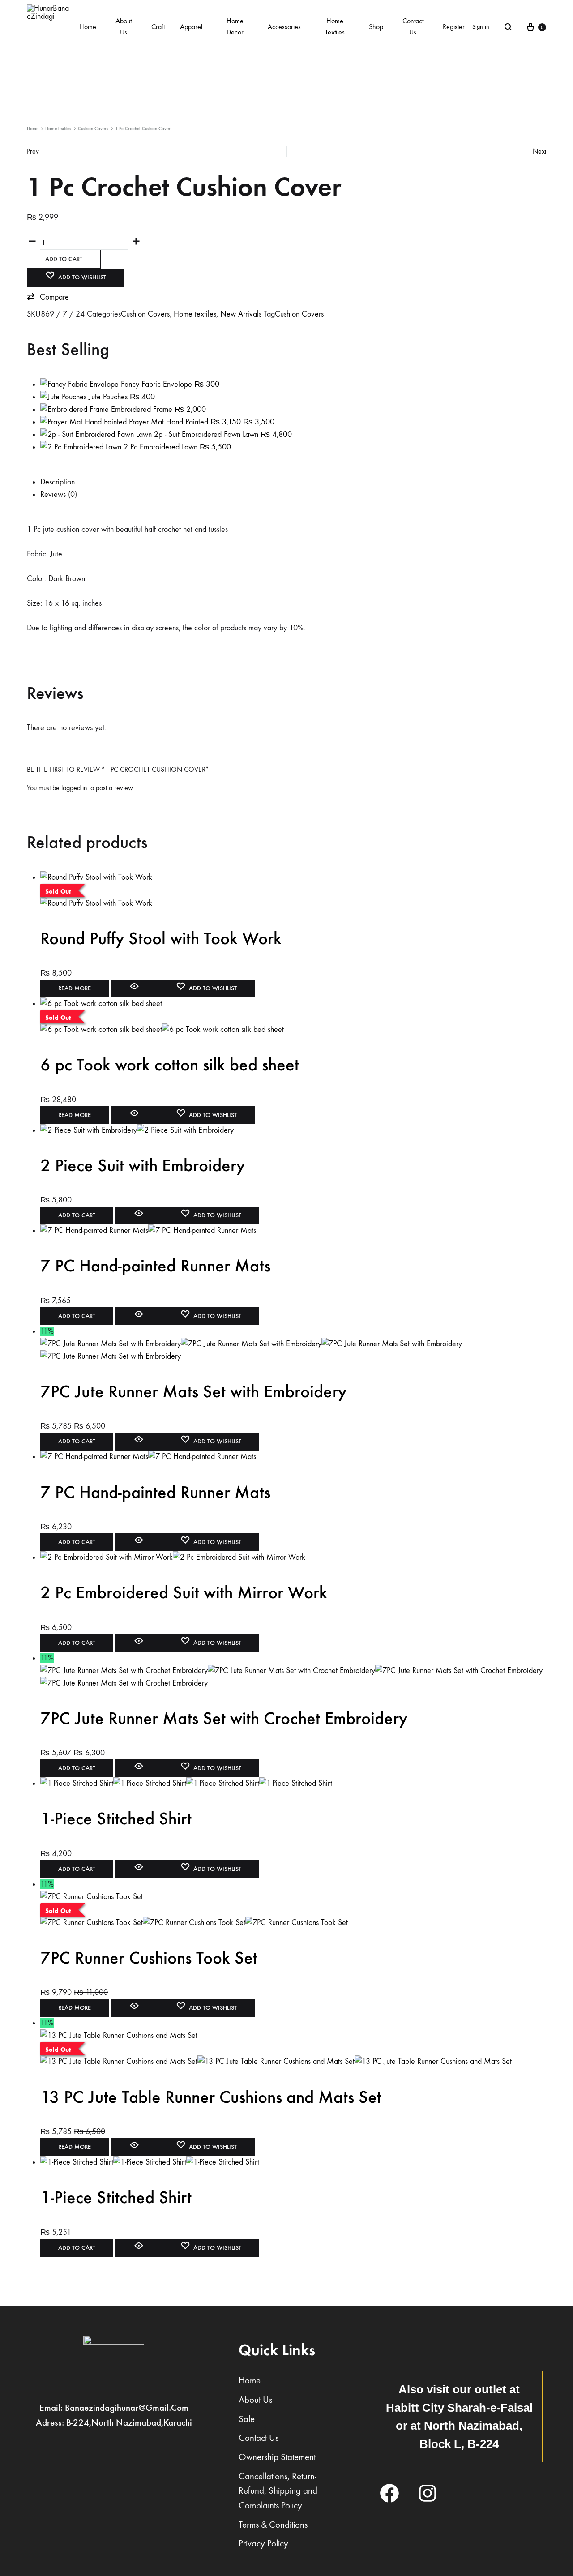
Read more (75, 988)
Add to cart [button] (77, 1215)
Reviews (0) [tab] (59, 494)
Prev (33, 151)
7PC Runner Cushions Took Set (149, 1958)
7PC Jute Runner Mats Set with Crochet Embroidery (224, 1718)
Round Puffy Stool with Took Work (161, 938)
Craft (158, 27)
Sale (247, 2419)
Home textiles (58, 129)
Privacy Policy (263, 2544)
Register (454, 27)
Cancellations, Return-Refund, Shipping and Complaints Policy (278, 2491)
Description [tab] (58, 482)
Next (539, 151)
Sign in (481, 27)
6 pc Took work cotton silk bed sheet (170, 1065)
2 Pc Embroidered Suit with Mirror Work (184, 1592)
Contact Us (413, 26)
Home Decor (235, 26)
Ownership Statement (277, 2457)
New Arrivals (241, 314)
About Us (124, 26)
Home (88, 27)
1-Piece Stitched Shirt (116, 1819)
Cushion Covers (93, 129)
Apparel (191, 27)
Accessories (284, 27)
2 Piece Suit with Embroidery (143, 1165)
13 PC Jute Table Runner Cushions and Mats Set (211, 2097)
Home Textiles (335, 26)
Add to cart (64, 259)
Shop (376, 27)
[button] (48, 297)
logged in (74, 788)
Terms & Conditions (273, 2525)
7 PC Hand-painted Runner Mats (155, 1266)
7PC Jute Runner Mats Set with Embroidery (193, 1391)
